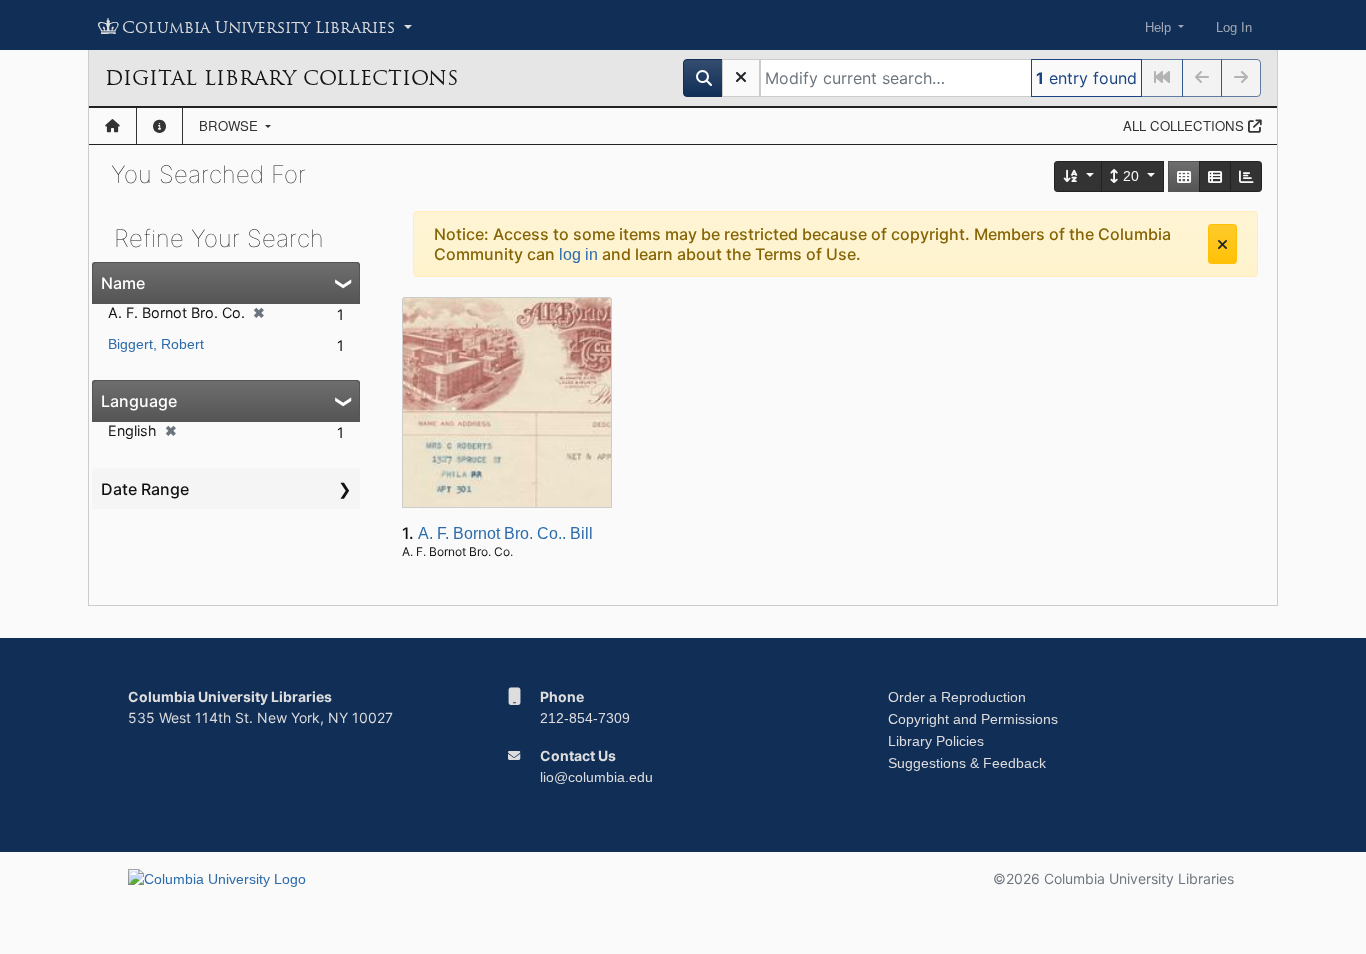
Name (123, 283)
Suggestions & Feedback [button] (967, 763)
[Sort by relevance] (1079, 176)
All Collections (1185, 125)
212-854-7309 (585, 718)
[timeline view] (1246, 176)
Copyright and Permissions (973, 719)
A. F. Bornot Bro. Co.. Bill (505, 533)
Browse (230, 125)
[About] (159, 126)
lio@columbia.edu (596, 777)
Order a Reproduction (957, 697)
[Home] (112, 126)
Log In (1234, 27)
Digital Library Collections (281, 78)
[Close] (1222, 244)
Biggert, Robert (156, 344)
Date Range (145, 489)
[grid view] (1184, 176)
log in (578, 254)
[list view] (1215, 176)
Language (139, 401)
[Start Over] (741, 78)
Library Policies (936, 741)
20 (1131, 176)
